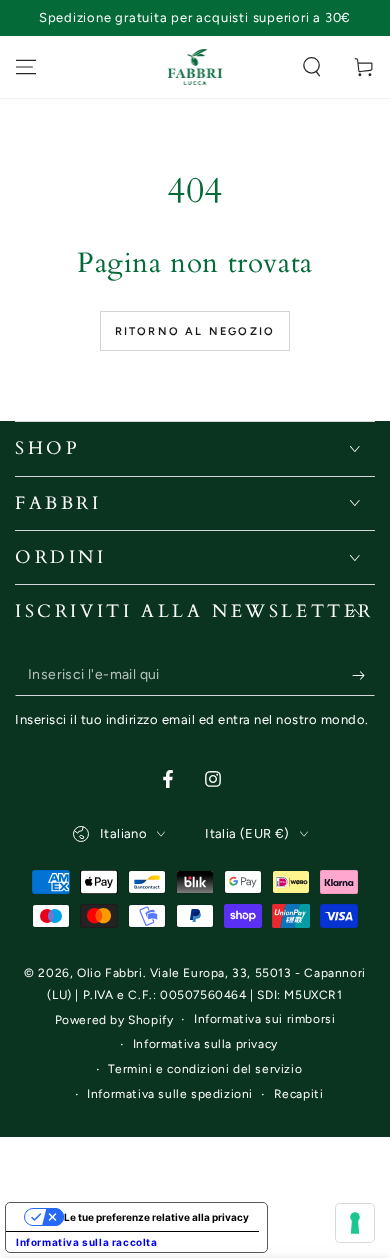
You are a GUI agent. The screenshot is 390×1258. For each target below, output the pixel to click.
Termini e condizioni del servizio (205, 1069)
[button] (312, 67)
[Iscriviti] (363, 676)
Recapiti (299, 1094)
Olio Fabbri (110, 973)
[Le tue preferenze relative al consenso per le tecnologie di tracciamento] (355, 1223)
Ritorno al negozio (195, 331)
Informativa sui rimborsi (264, 1019)
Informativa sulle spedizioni (170, 1094)
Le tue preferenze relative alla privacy (156, 1217)
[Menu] (26, 67)
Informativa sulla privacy (205, 1044)
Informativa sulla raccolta (87, 1242)
